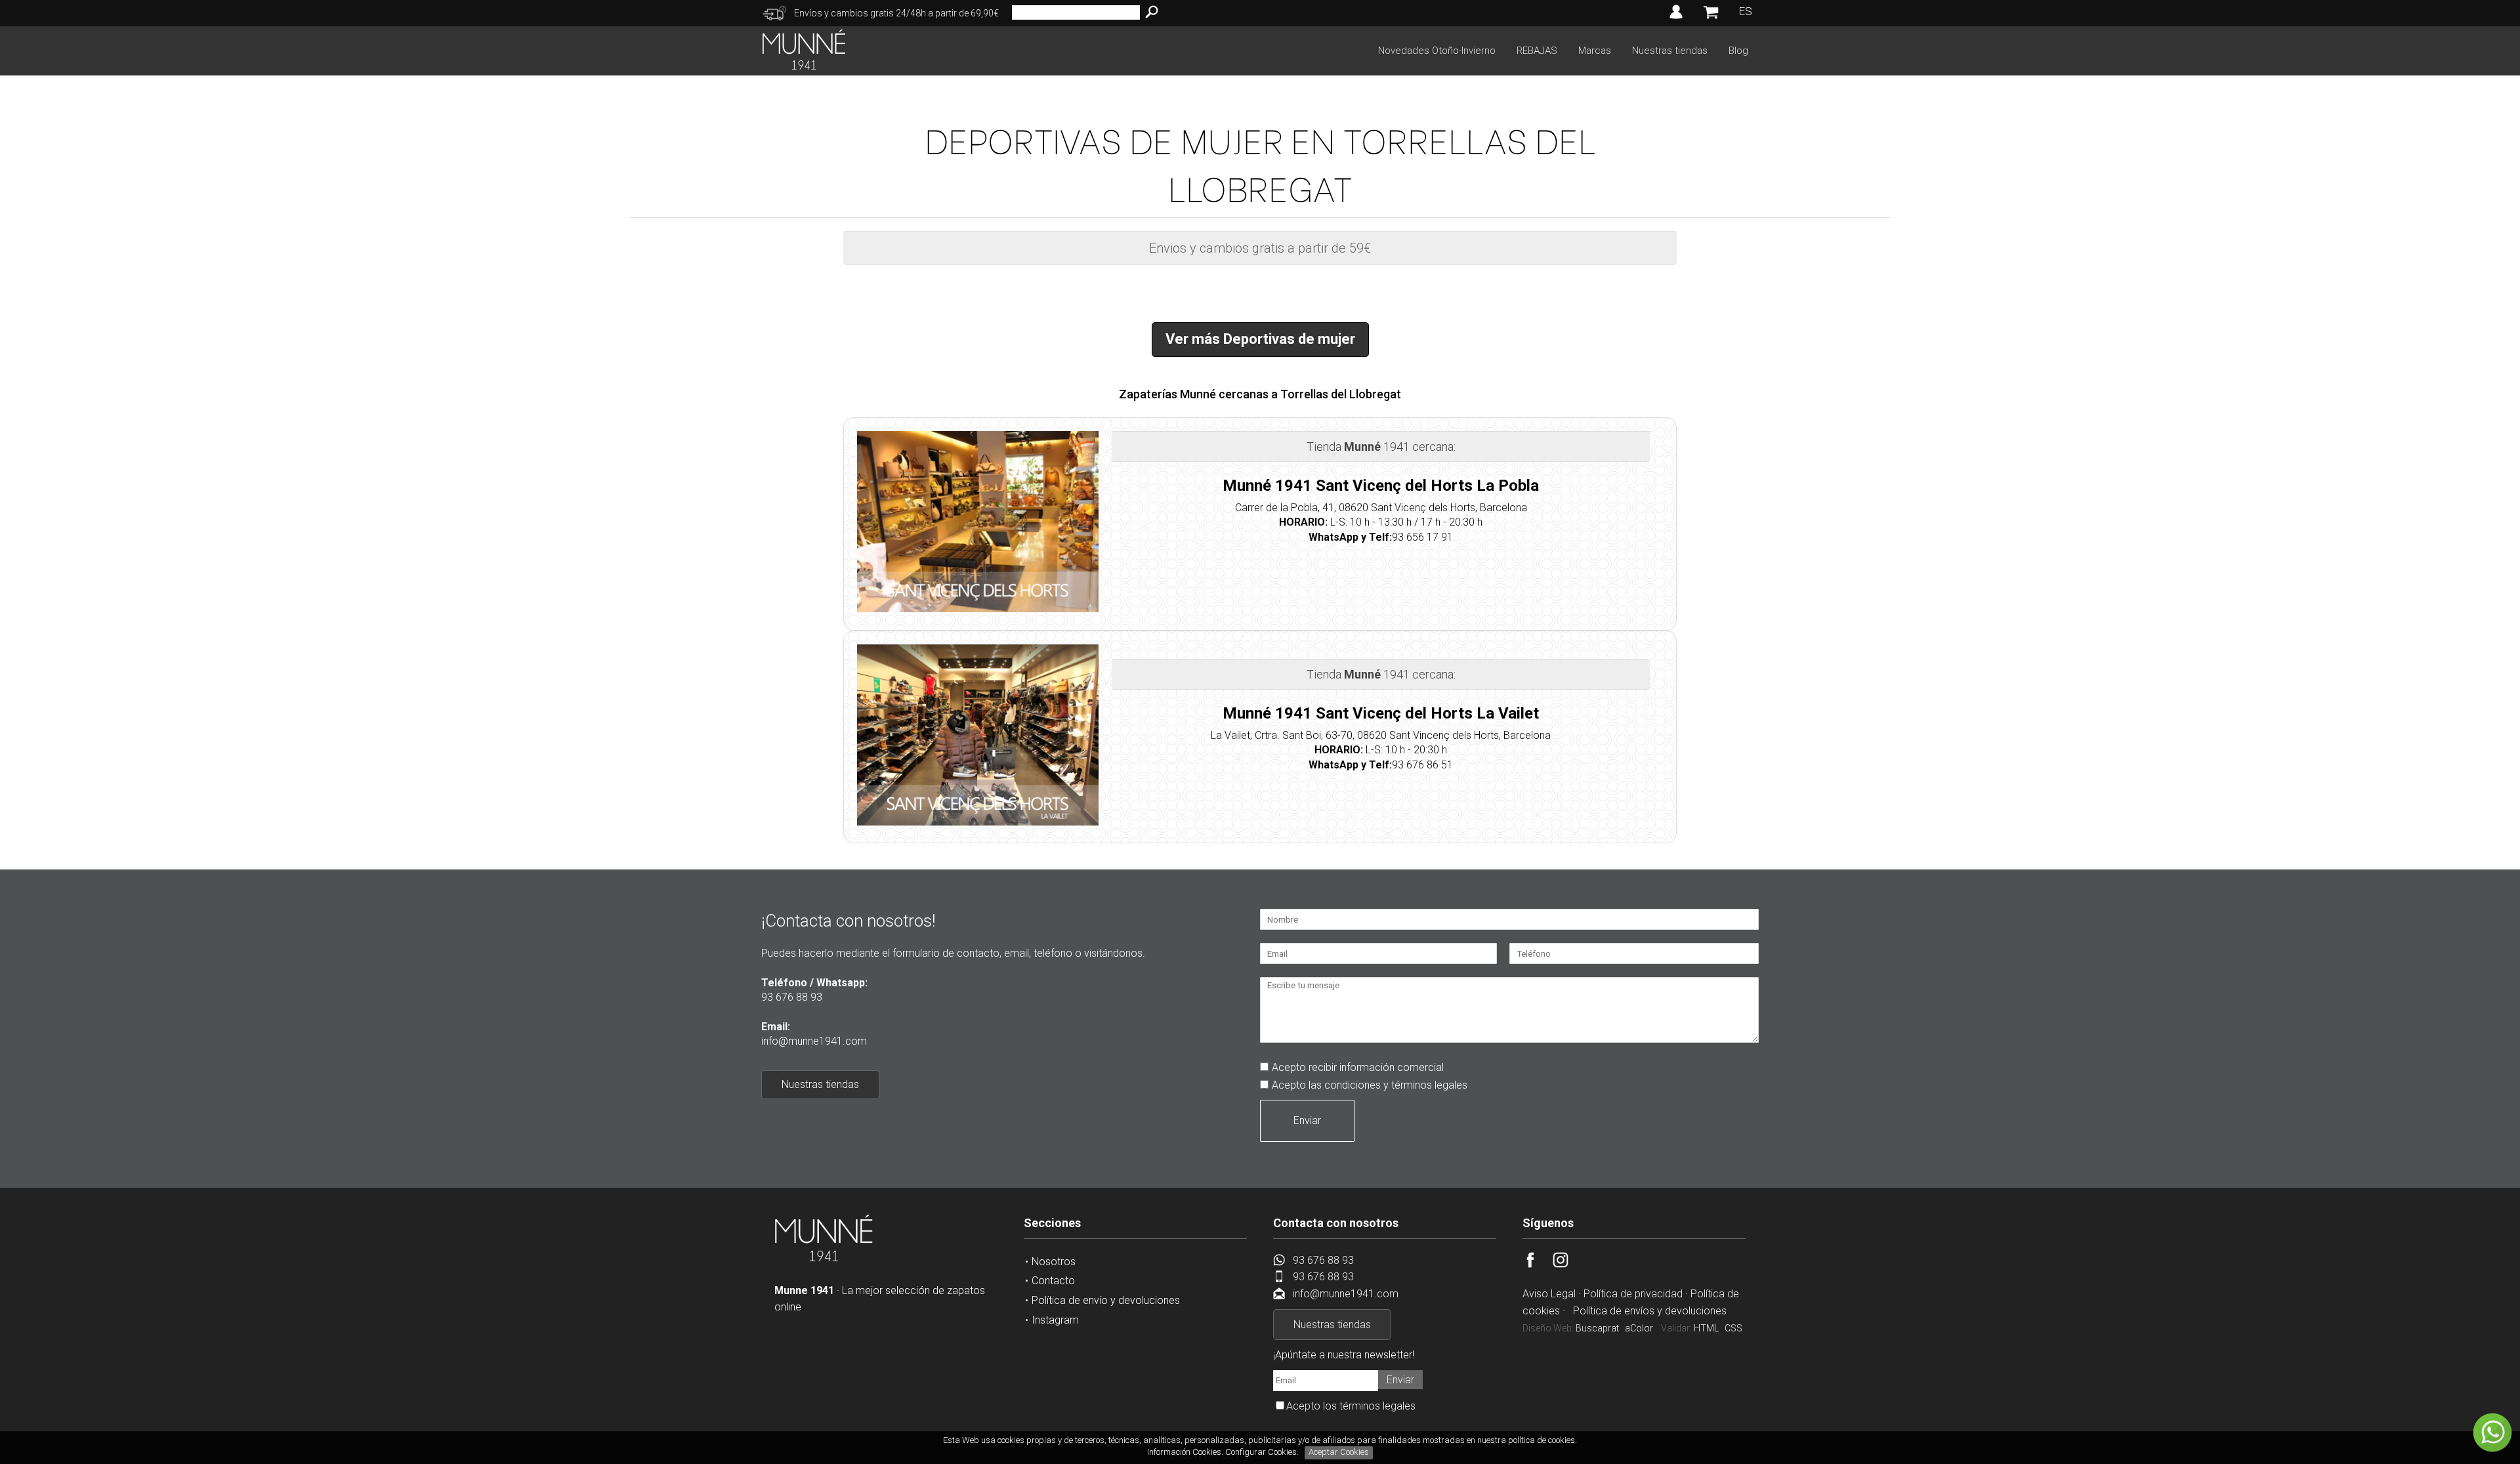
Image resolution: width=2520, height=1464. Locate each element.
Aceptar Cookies (1339, 1452)
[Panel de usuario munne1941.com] (1676, 19)
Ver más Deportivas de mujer (1260, 339)
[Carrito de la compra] (1711, 18)
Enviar (1307, 1120)
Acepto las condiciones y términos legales (1370, 1085)
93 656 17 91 (1422, 537)
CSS (1733, 1328)
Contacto (1053, 1281)
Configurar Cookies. (1263, 1452)
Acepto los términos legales (1351, 1406)
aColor (1639, 1328)
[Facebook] (1538, 1264)
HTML (1706, 1328)
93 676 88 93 (792, 997)
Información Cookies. (1185, 1452)
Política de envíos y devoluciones (1650, 1311)
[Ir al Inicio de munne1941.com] (804, 66)
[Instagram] (1568, 1264)
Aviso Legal (1549, 1294)
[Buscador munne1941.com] (1152, 12)
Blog (1738, 51)
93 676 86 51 (1422, 765)
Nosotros (1054, 1262)
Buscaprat (1597, 1328)
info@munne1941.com (814, 1041)
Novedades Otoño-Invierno (1437, 51)
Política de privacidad (1633, 1294)
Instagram (1055, 1320)
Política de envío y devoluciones (1106, 1300)
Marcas (1595, 51)
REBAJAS (1537, 51)
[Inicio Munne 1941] (824, 1259)
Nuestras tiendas (1670, 51)
